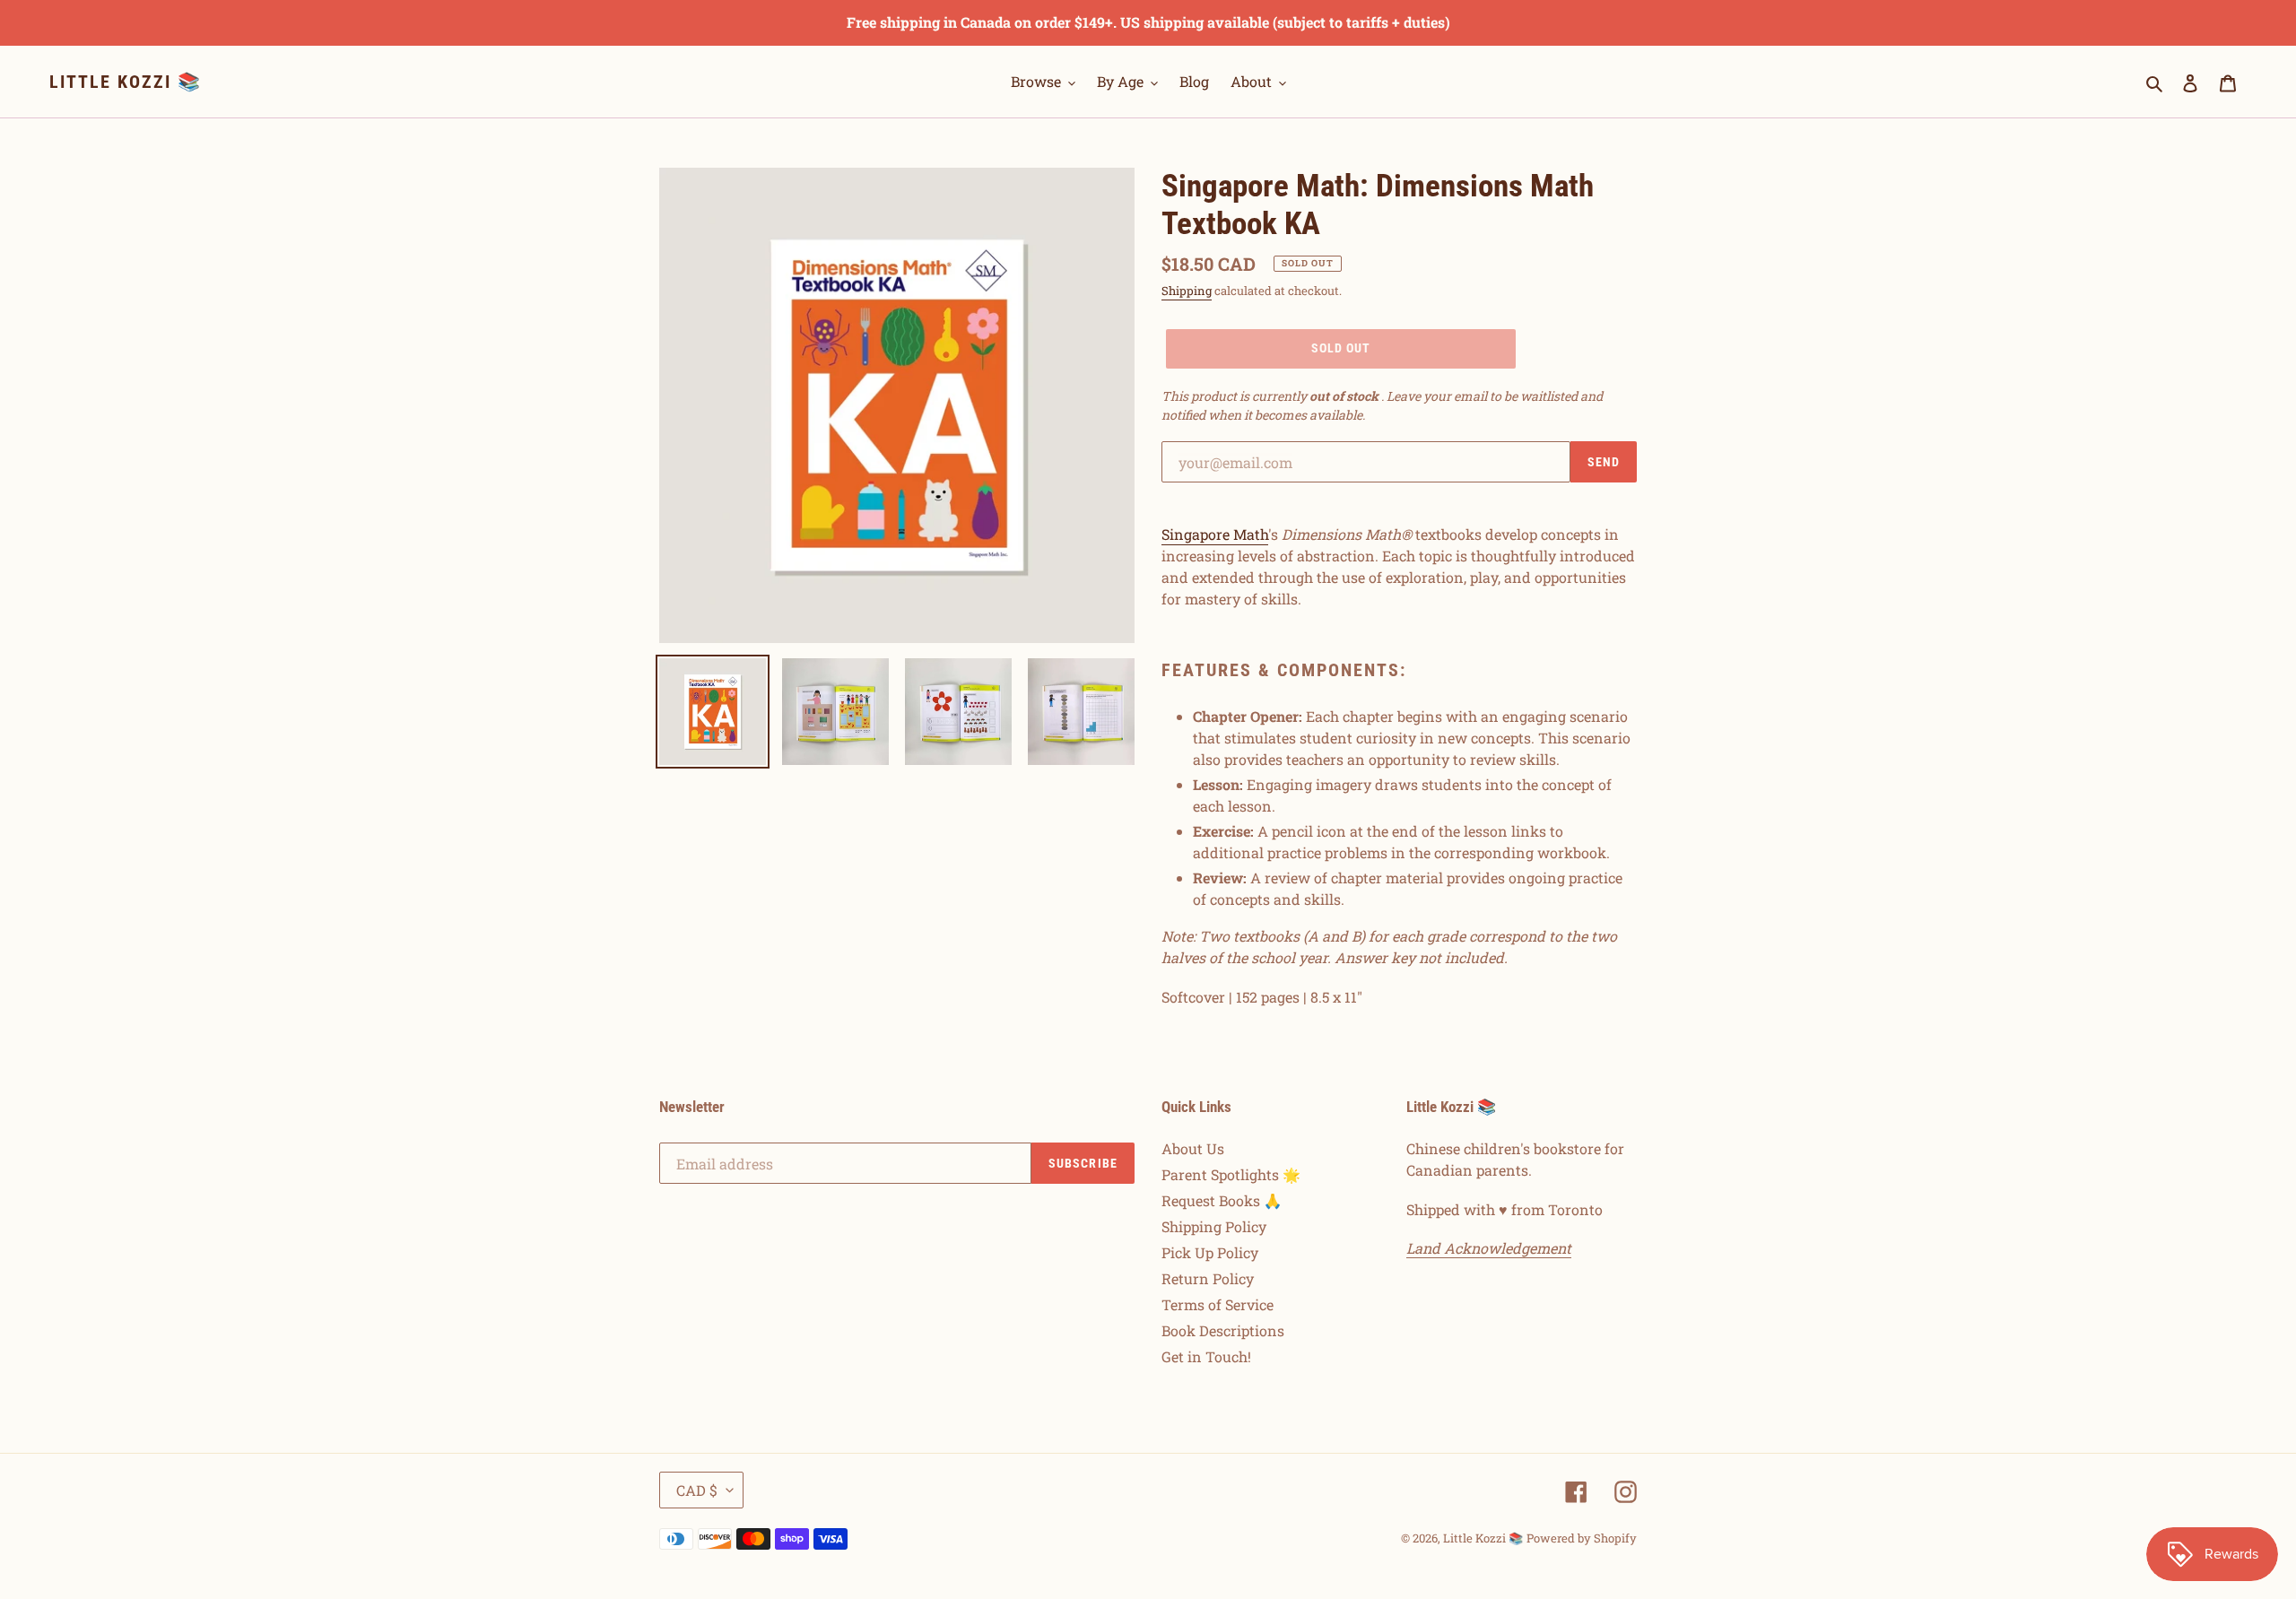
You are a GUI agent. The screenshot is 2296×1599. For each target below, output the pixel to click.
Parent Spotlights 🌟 (1231, 1174)
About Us (1193, 1148)
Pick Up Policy (1210, 1252)
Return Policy (1208, 1278)
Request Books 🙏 (1222, 1200)
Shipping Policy (1214, 1226)
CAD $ (697, 1490)
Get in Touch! (1206, 1356)
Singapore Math (1215, 534)
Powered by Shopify (1582, 1538)
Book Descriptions (1223, 1330)
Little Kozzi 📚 (126, 82)
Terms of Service (1218, 1304)
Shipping (1187, 291)
